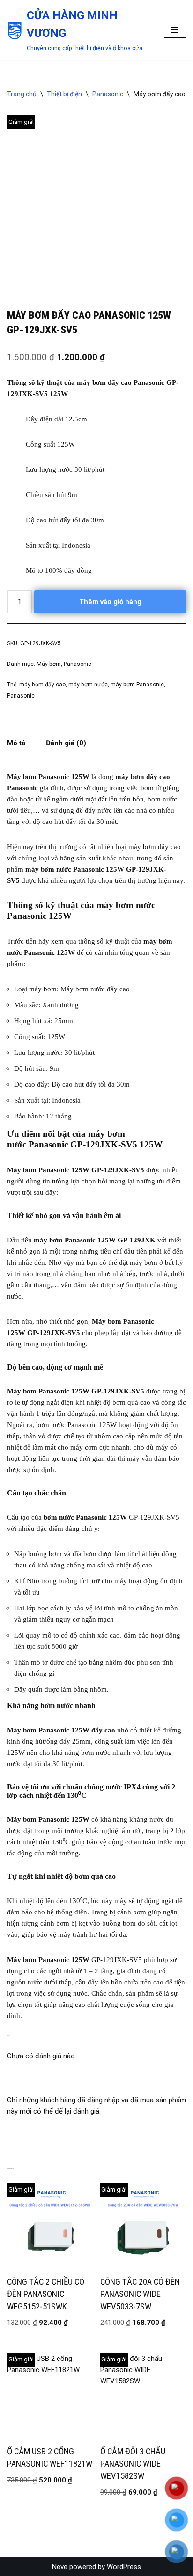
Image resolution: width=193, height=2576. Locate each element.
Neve (60, 2567)
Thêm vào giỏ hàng (110, 602)
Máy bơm (49, 664)
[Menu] (175, 30)
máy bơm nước (88, 685)
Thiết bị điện (64, 94)
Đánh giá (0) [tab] (66, 743)
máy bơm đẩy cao (42, 685)
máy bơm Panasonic (137, 685)
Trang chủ (22, 94)
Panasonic (108, 94)
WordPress (124, 2567)
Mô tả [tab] (16, 743)
